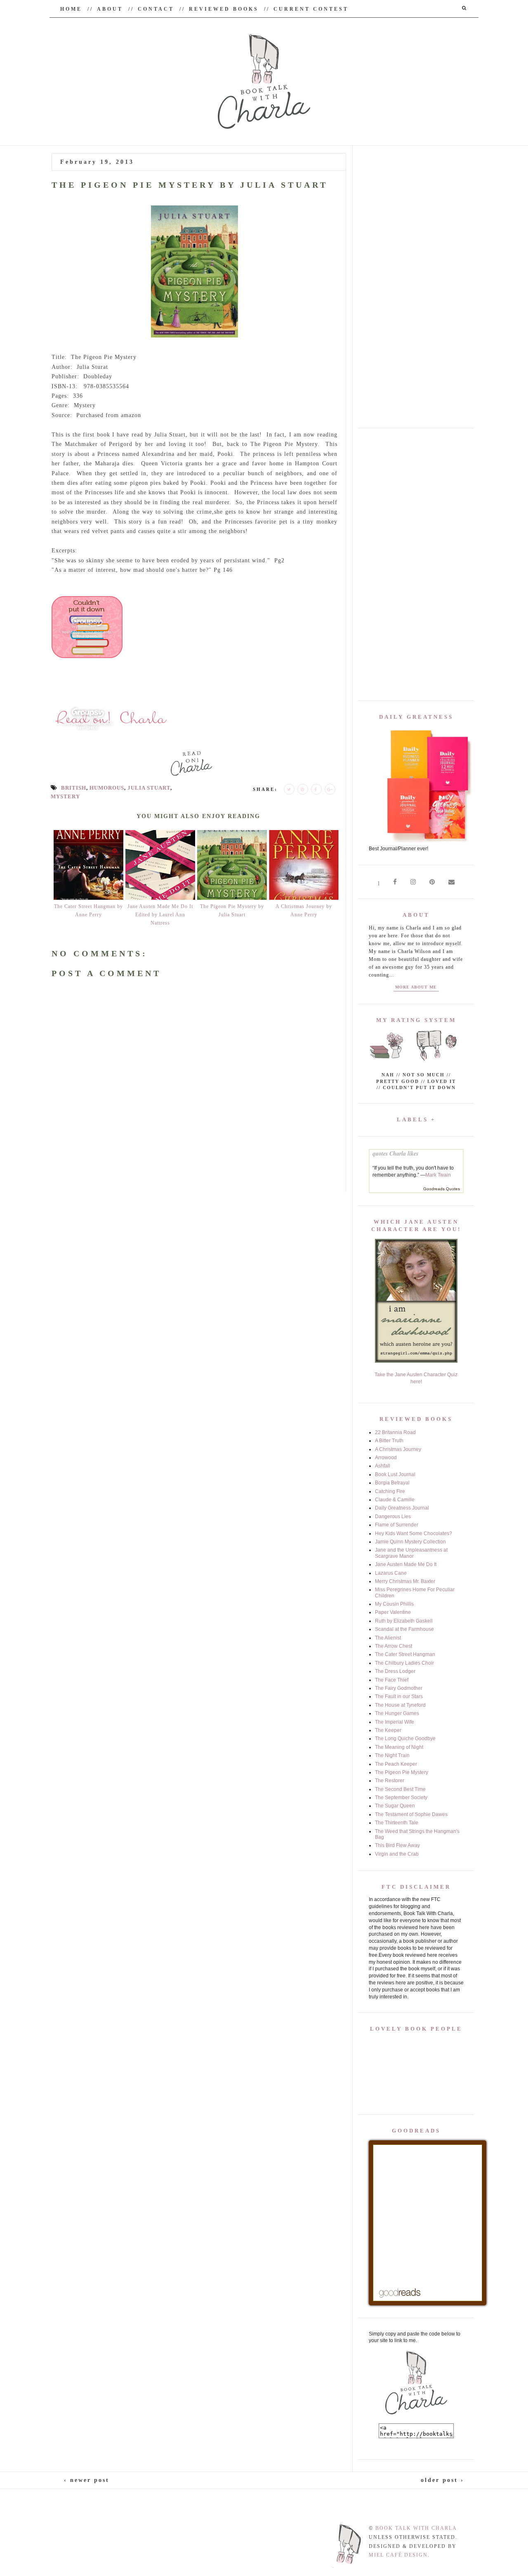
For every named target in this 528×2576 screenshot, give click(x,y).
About (110, 9)
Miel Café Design (398, 2555)
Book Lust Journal (395, 1474)
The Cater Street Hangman (405, 1654)
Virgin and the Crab (397, 1854)
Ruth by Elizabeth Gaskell (404, 1621)
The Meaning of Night (399, 1747)
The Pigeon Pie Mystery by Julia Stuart (232, 911)
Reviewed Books (224, 9)
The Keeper (388, 1730)
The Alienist (388, 1638)
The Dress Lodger (395, 1671)
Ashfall (383, 1466)
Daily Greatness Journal (402, 1508)
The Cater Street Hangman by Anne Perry (88, 911)
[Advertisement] (394, 290)
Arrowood (386, 1458)
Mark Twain (438, 1175)
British (74, 788)
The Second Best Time (400, 1789)
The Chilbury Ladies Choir (404, 1663)
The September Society (401, 1798)
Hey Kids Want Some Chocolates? (414, 1533)
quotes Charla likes (395, 1154)
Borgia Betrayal (392, 1483)
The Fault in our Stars (399, 1696)
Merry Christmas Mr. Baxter (405, 1581)
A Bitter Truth (389, 1441)
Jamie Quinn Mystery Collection (410, 1542)
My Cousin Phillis (394, 1604)
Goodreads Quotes (442, 1189)
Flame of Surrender (397, 1525)
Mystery (65, 796)
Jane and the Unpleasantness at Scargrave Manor (411, 1553)
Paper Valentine (393, 1612)
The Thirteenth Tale (397, 1823)
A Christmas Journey (398, 1449)
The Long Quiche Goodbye (405, 1739)
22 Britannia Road (395, 1432)
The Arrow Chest (394, 1646)
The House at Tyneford (400, 1705)
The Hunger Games (397, 1713)
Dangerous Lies (393, 1517)
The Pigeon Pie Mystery (402, 1772)
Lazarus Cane (391, 1573)
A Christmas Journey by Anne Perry (304, 911)
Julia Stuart (149, 788)
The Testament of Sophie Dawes (411, 1814)
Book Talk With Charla (416, 2528)
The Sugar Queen (395, 1806)
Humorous (107, 788)
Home (71, 9)
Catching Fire (390, 1491)
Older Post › (442, 2480)
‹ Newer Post (87, 2480)
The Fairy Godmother (399, 1688)
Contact (156, 9)
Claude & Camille (395, 1500)
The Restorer (390, 1781)
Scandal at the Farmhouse (404, 1629)
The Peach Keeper (396, 1764)
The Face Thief (392, 1680)
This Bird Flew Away (397, 1845)
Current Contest (311, 9)
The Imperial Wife (395, 1722)
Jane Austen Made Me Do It (406, 1564)
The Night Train (392, 1755)
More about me (416, 987)
